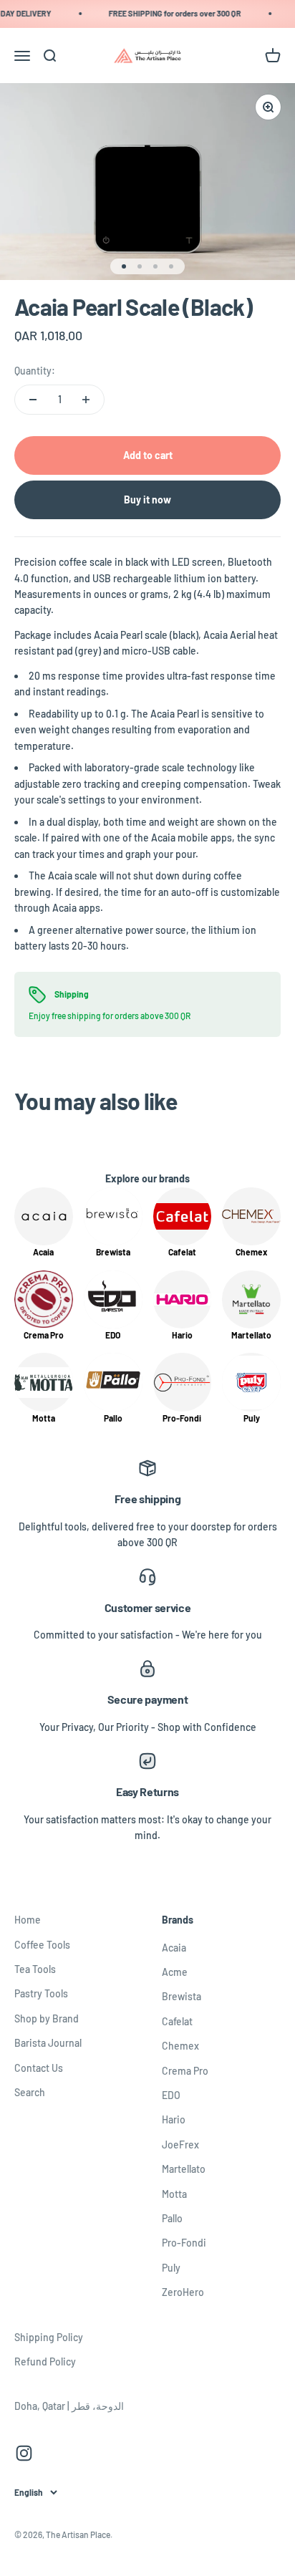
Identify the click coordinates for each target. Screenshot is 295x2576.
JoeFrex (180, 2145)
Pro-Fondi (184, 2243)
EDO (171, 2095)
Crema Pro (185, 2071)
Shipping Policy (49, 2337)
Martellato (184, 2169)
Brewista (182, 1996)
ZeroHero (183, 2292)
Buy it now (147, 500)
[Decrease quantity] (33, 400)
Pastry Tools (41, 1993)
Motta (174, 2194)
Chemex (180, 2046)
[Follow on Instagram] (24, 2453)
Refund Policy (45, 2362)
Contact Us (39, 2068)
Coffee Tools (42, 1945)
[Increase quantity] (86, 400)
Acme (175, 1972)
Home (28, 1920)
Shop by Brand (47, 2018)
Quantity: (35, 371)
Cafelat (177, 2021)
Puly (171, 2268)
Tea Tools (35, 1969)
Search (30, 2092)
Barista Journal (48, 2043)
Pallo (172, 2218)
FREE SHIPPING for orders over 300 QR (171, 13)
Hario (174, 2119)
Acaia (174, 1948)
